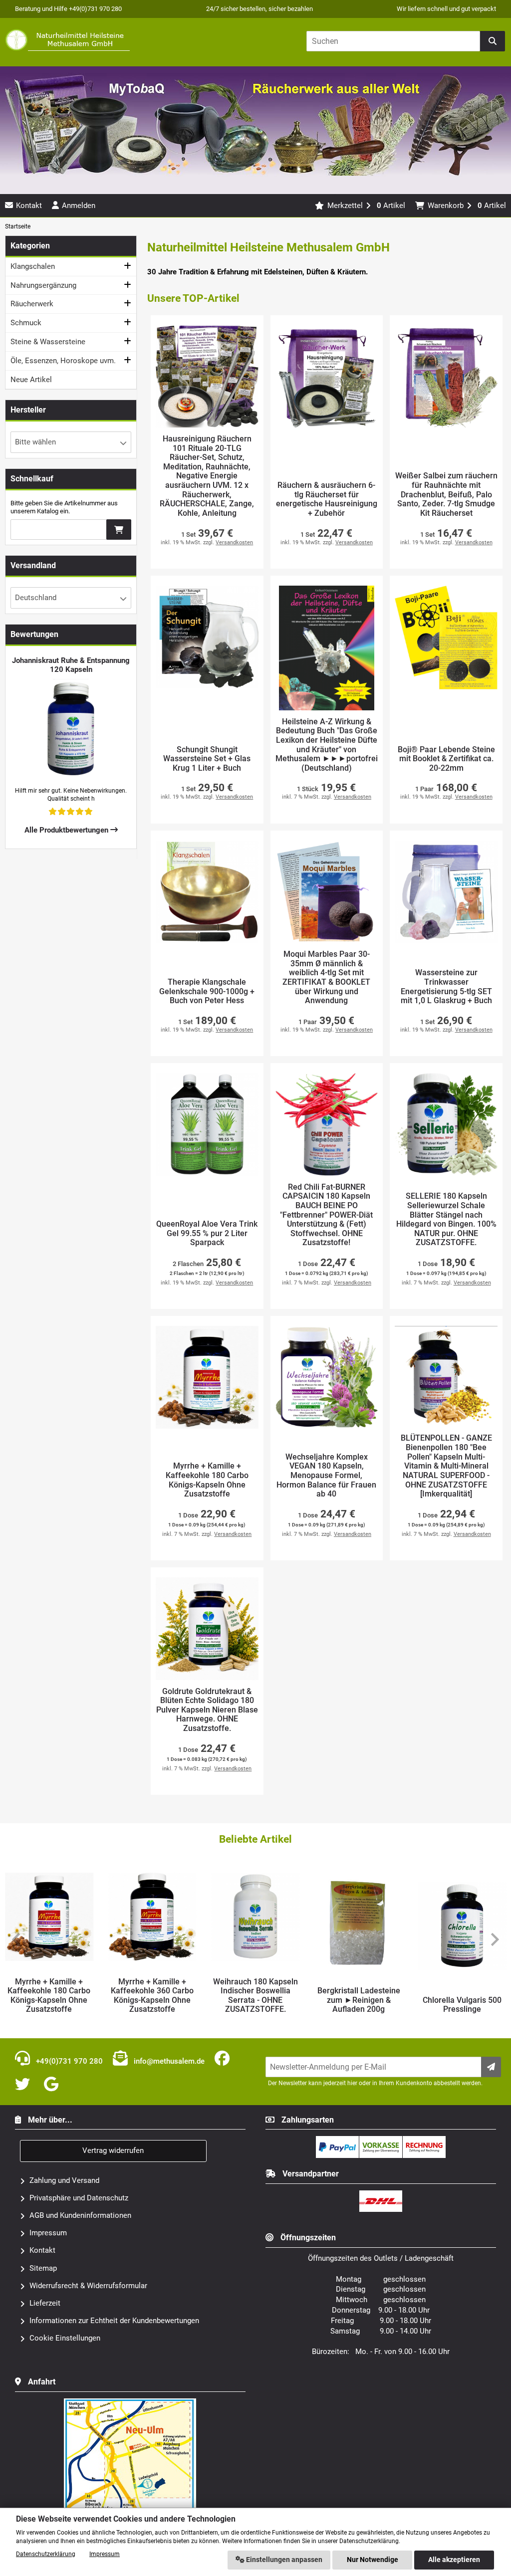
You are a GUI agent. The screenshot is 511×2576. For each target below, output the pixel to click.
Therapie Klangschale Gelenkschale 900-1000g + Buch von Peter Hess (207, 991)
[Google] (53, 2085)
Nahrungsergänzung (43, 285)
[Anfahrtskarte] (130, 2402)
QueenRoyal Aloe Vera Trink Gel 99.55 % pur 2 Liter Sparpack (207, 1233)
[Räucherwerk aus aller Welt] (255, 189)
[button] (71, 442)
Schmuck (26, 323)
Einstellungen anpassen (283, 2560)
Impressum (48, 2233)
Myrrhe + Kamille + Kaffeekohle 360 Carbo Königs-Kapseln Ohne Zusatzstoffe (49, 1996)
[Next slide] (494, 1939)
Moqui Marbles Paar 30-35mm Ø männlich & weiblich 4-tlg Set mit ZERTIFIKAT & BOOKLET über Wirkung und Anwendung (326, 977)
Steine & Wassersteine (48, 342)
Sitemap (43, 2268)
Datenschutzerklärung (46, 2554)
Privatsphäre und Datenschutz (79, 2198)
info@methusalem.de (168, 2061)
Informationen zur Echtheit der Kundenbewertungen (114, 2321)
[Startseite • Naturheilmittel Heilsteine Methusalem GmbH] (67, 40)
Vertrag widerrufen (113, 2150)
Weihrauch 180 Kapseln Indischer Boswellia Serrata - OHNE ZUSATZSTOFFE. (152, 1996)
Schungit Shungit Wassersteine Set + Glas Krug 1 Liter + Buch (207, 759)
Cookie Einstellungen (65, 2338)
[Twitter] (24, 2085)
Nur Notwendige (373, 2560)
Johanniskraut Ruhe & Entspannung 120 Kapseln (71, 665)
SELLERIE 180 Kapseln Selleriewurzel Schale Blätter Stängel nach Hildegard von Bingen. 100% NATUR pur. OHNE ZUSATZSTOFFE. (446, 1219)
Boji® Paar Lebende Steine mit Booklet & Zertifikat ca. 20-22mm (446, 759)
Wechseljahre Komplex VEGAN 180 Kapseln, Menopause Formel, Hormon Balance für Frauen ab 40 (326, 1476)
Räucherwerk (32, 304)
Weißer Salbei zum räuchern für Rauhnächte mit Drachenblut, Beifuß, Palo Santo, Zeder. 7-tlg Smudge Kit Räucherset (446, 494)
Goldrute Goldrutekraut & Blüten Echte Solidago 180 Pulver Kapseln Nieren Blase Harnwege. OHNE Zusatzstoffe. (207, 1710)
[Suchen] (493, 41)
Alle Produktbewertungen (67, 830)
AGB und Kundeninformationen (80, 2215)
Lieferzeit (45, 2303)
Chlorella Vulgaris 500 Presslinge (359, 2005)
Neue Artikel (31, 380)
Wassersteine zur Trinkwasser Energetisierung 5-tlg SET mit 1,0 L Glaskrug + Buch (446, 987)
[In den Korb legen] (119, 530)
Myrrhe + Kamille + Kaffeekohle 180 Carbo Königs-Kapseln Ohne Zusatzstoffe (207, 1480)
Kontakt (42, 2250)
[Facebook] (224, 2059)
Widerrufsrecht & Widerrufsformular (88, 2286)
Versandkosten (234, 542)
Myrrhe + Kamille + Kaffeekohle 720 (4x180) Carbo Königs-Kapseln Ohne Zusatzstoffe (462, 1991)
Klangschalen (33, 266)
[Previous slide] (17, 1939)
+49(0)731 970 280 (68, 2061)
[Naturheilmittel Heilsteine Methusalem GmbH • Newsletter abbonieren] (491, 2067)
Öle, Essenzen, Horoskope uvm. (63, 361)
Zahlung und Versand (64, 2180)
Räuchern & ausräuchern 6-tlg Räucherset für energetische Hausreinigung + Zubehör (327, 499)
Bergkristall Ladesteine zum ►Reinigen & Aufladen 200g (255, 2000)
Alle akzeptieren (454, 2560)
